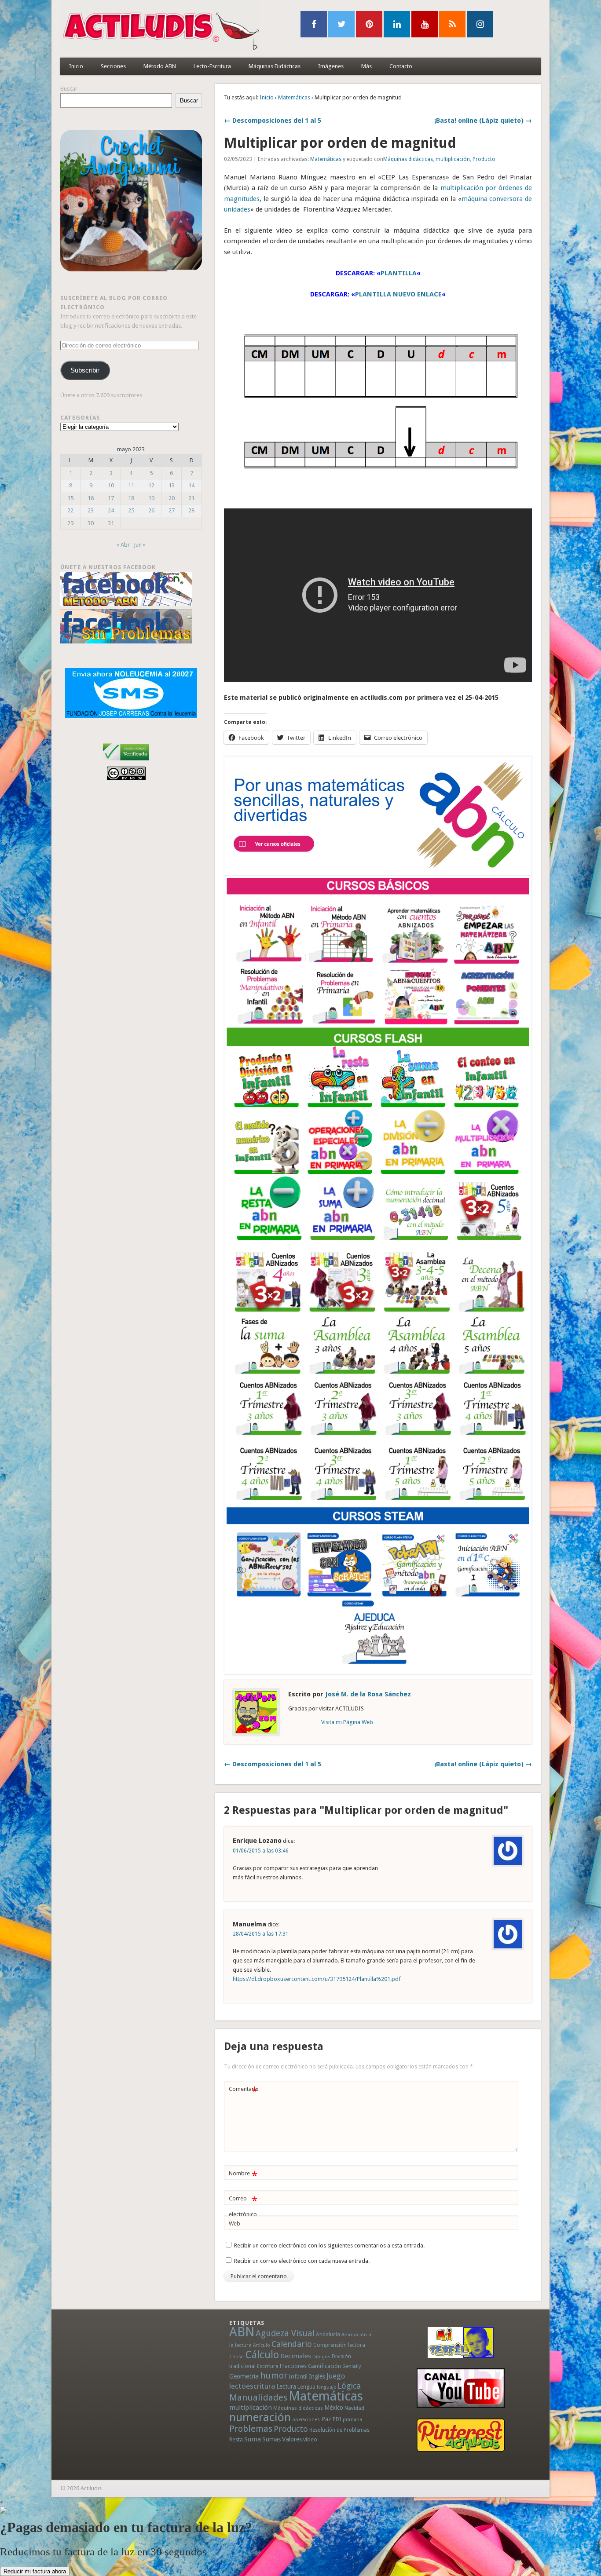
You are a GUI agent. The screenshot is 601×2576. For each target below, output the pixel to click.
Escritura (268, 2366)
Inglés (317, 2376)
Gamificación (324, 2366)
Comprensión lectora (339, 2345)
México (334, 2408)
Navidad (354, 2408)
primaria (352, 2420)
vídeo (310, 2439)
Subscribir (85, 370)
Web (235, 2223)
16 (91, 498)
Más (366, 66)
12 (151, 485)
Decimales (296, 2356)
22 (70, 510)
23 (91, 510)
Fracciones (293, 2366)
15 (70, 498)
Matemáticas (294, 97)
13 (172, 485)
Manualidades (258, 2397)
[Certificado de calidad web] (126, 762)
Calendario (292, 2344)
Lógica (349, 2386)
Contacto (401, 66)
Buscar (69, 89)
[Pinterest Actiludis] (461, 2435)
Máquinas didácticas (408, 159)
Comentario (244, 2091)
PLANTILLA (399, 273)
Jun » (140, 545)
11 (131, 485)
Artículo (262, 2345)
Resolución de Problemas (339, 2430)
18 (131, 498)
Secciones (113, 66)
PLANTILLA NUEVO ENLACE (398, 294)
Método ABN (160, 66)
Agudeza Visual (285, 2333)
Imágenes (331, 66)
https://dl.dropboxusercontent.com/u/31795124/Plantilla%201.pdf (317, 1979)
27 (172, 510)
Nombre (243, 2176)
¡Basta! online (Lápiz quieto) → (483, 121)
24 (111, 510)
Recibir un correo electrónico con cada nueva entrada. (302, 2261)
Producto (484, 159)
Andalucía (328, 2334)
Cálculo (262, 2355)
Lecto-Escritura (212, 66)
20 (172, 498)
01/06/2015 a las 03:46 (261, 1851)
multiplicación (453, 159)
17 (111, 498)
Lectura (286, 2386)
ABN (242, 2332)
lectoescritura (252, 2386)
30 (91, 523)
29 (70, 523)
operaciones (306, 2420)
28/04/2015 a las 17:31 (261, 1934)
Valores (292, 2439)
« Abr (123, 545)
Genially (352, 2366)
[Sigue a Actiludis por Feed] (452, 24)
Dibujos (321, 2357)
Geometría (244, 2376)
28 (191, 510)
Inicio (76, 66)
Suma (253, 2439)
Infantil (298, 2376)
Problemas (251, 2429)
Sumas (271, 2439)
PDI (337, 2419)
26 (151, 510)
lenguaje (326, 2387)
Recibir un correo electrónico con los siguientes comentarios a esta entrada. (329, 2245)
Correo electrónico (243, 2206)
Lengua (306, 2387)
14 (191, 485)
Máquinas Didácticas (275, 66)
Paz (326, 2419)
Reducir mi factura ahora (35, 2571)
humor (274, 2375)
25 (131, 510)
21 (191, 498)
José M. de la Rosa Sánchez (368, 1694)
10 (111, 485)
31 (111, 523)
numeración (260, 2417)
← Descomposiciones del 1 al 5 (273, 121)
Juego (336, 2376)
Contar (237, 2357)
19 (151, 498)
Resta (236, 2439)
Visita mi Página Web (347, 1722)
